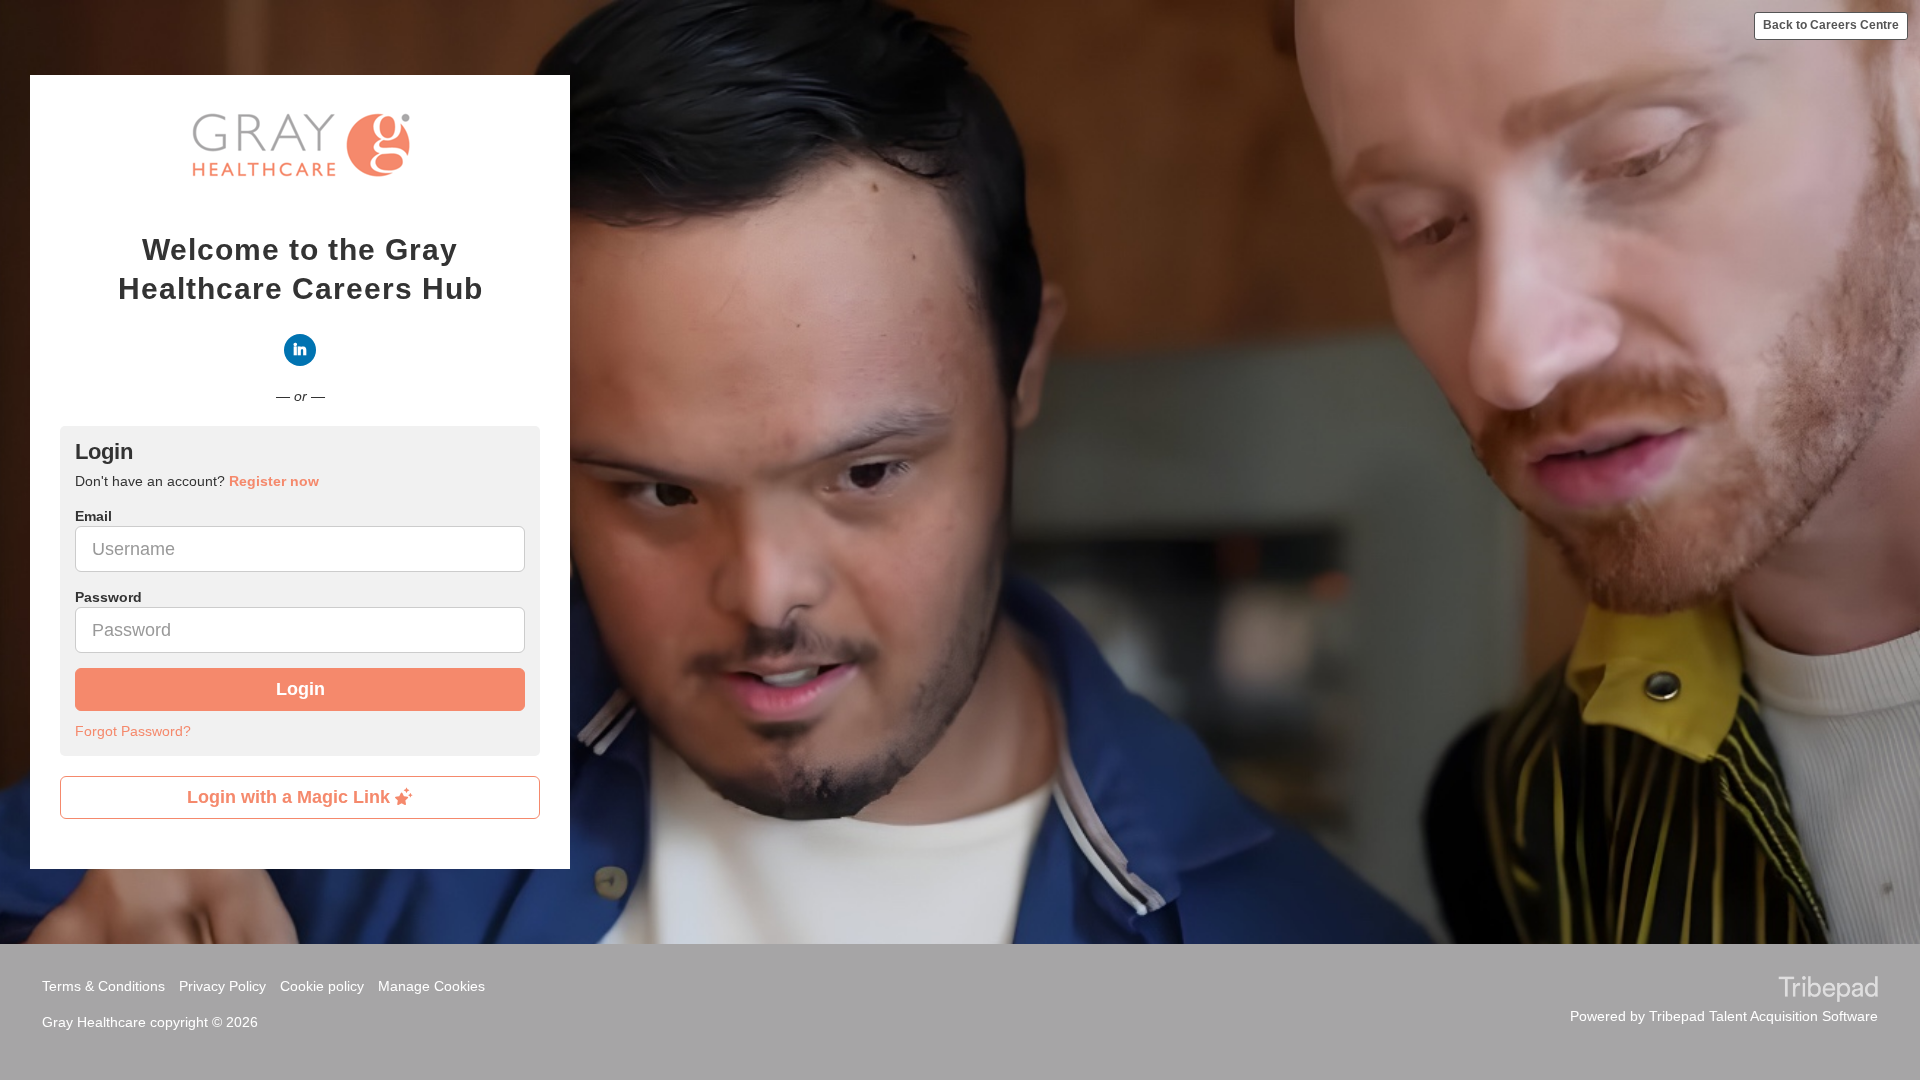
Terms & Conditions (103, 986)
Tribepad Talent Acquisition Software (1763, 1016)
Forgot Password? (133, 731)
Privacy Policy (222, 986)
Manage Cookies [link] (431, 986)
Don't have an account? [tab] (197, 481)
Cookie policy (322, 986)
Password (108, 597)
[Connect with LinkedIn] (300, 350)
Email (93, 516)
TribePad (1828, 991)
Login (300, 689)
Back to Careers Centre (1831, 25)
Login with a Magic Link (291, 797)
